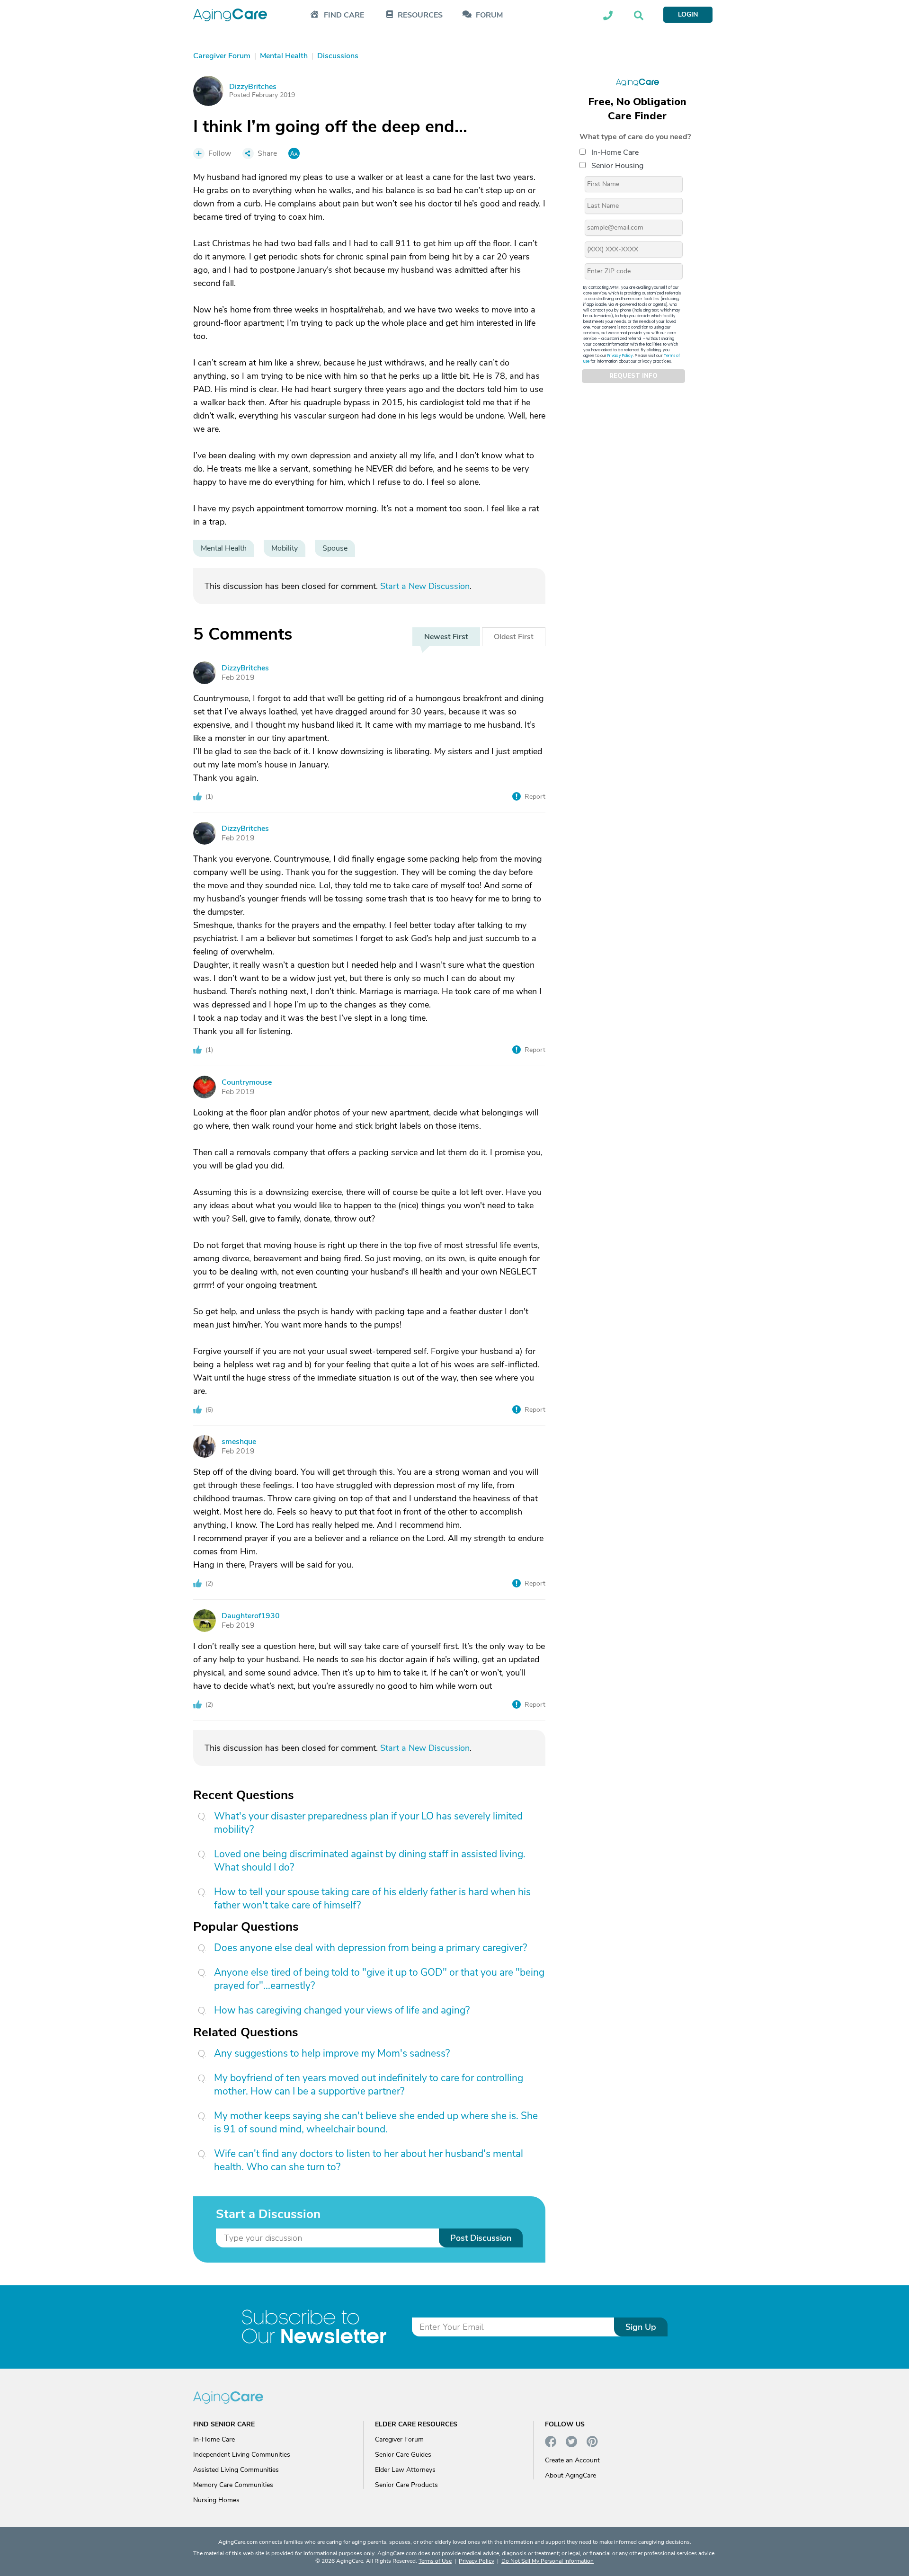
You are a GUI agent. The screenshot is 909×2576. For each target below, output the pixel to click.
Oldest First (514, 637)
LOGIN (688, 14)
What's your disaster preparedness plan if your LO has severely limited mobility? (368, 1823)
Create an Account (572, 2460)
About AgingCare (570, 2475)
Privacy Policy (620, 355)
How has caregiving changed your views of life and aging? (342, 2010)
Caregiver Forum (399, 2439)
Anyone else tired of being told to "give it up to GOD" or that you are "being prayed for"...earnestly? (379, 1979)
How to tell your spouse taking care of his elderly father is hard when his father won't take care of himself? (372, 1899)
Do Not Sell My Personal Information (548, 2561)
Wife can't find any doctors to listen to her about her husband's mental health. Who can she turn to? (369, 2160)
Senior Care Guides (403, 2455)
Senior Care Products (406, 2485)
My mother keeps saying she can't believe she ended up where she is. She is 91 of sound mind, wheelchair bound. (376, 2122)
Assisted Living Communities (236, 2470)
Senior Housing (617, 165)
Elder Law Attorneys (405, 2470)
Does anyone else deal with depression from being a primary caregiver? (370, 1948)
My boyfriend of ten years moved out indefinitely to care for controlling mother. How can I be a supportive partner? (369, 2085)
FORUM (489, 15)
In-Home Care (615, 152)
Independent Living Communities (242, 2455)
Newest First (446, 637)
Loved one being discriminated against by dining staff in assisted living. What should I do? (370, 1861)
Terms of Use (435, 2561)
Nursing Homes (216, 2500)
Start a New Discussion (425, 586)
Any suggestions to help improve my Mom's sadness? (332, 2053)
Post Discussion (481, 2238)
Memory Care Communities (233, 2485)
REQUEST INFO (633, 376)
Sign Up (641, 2327)
